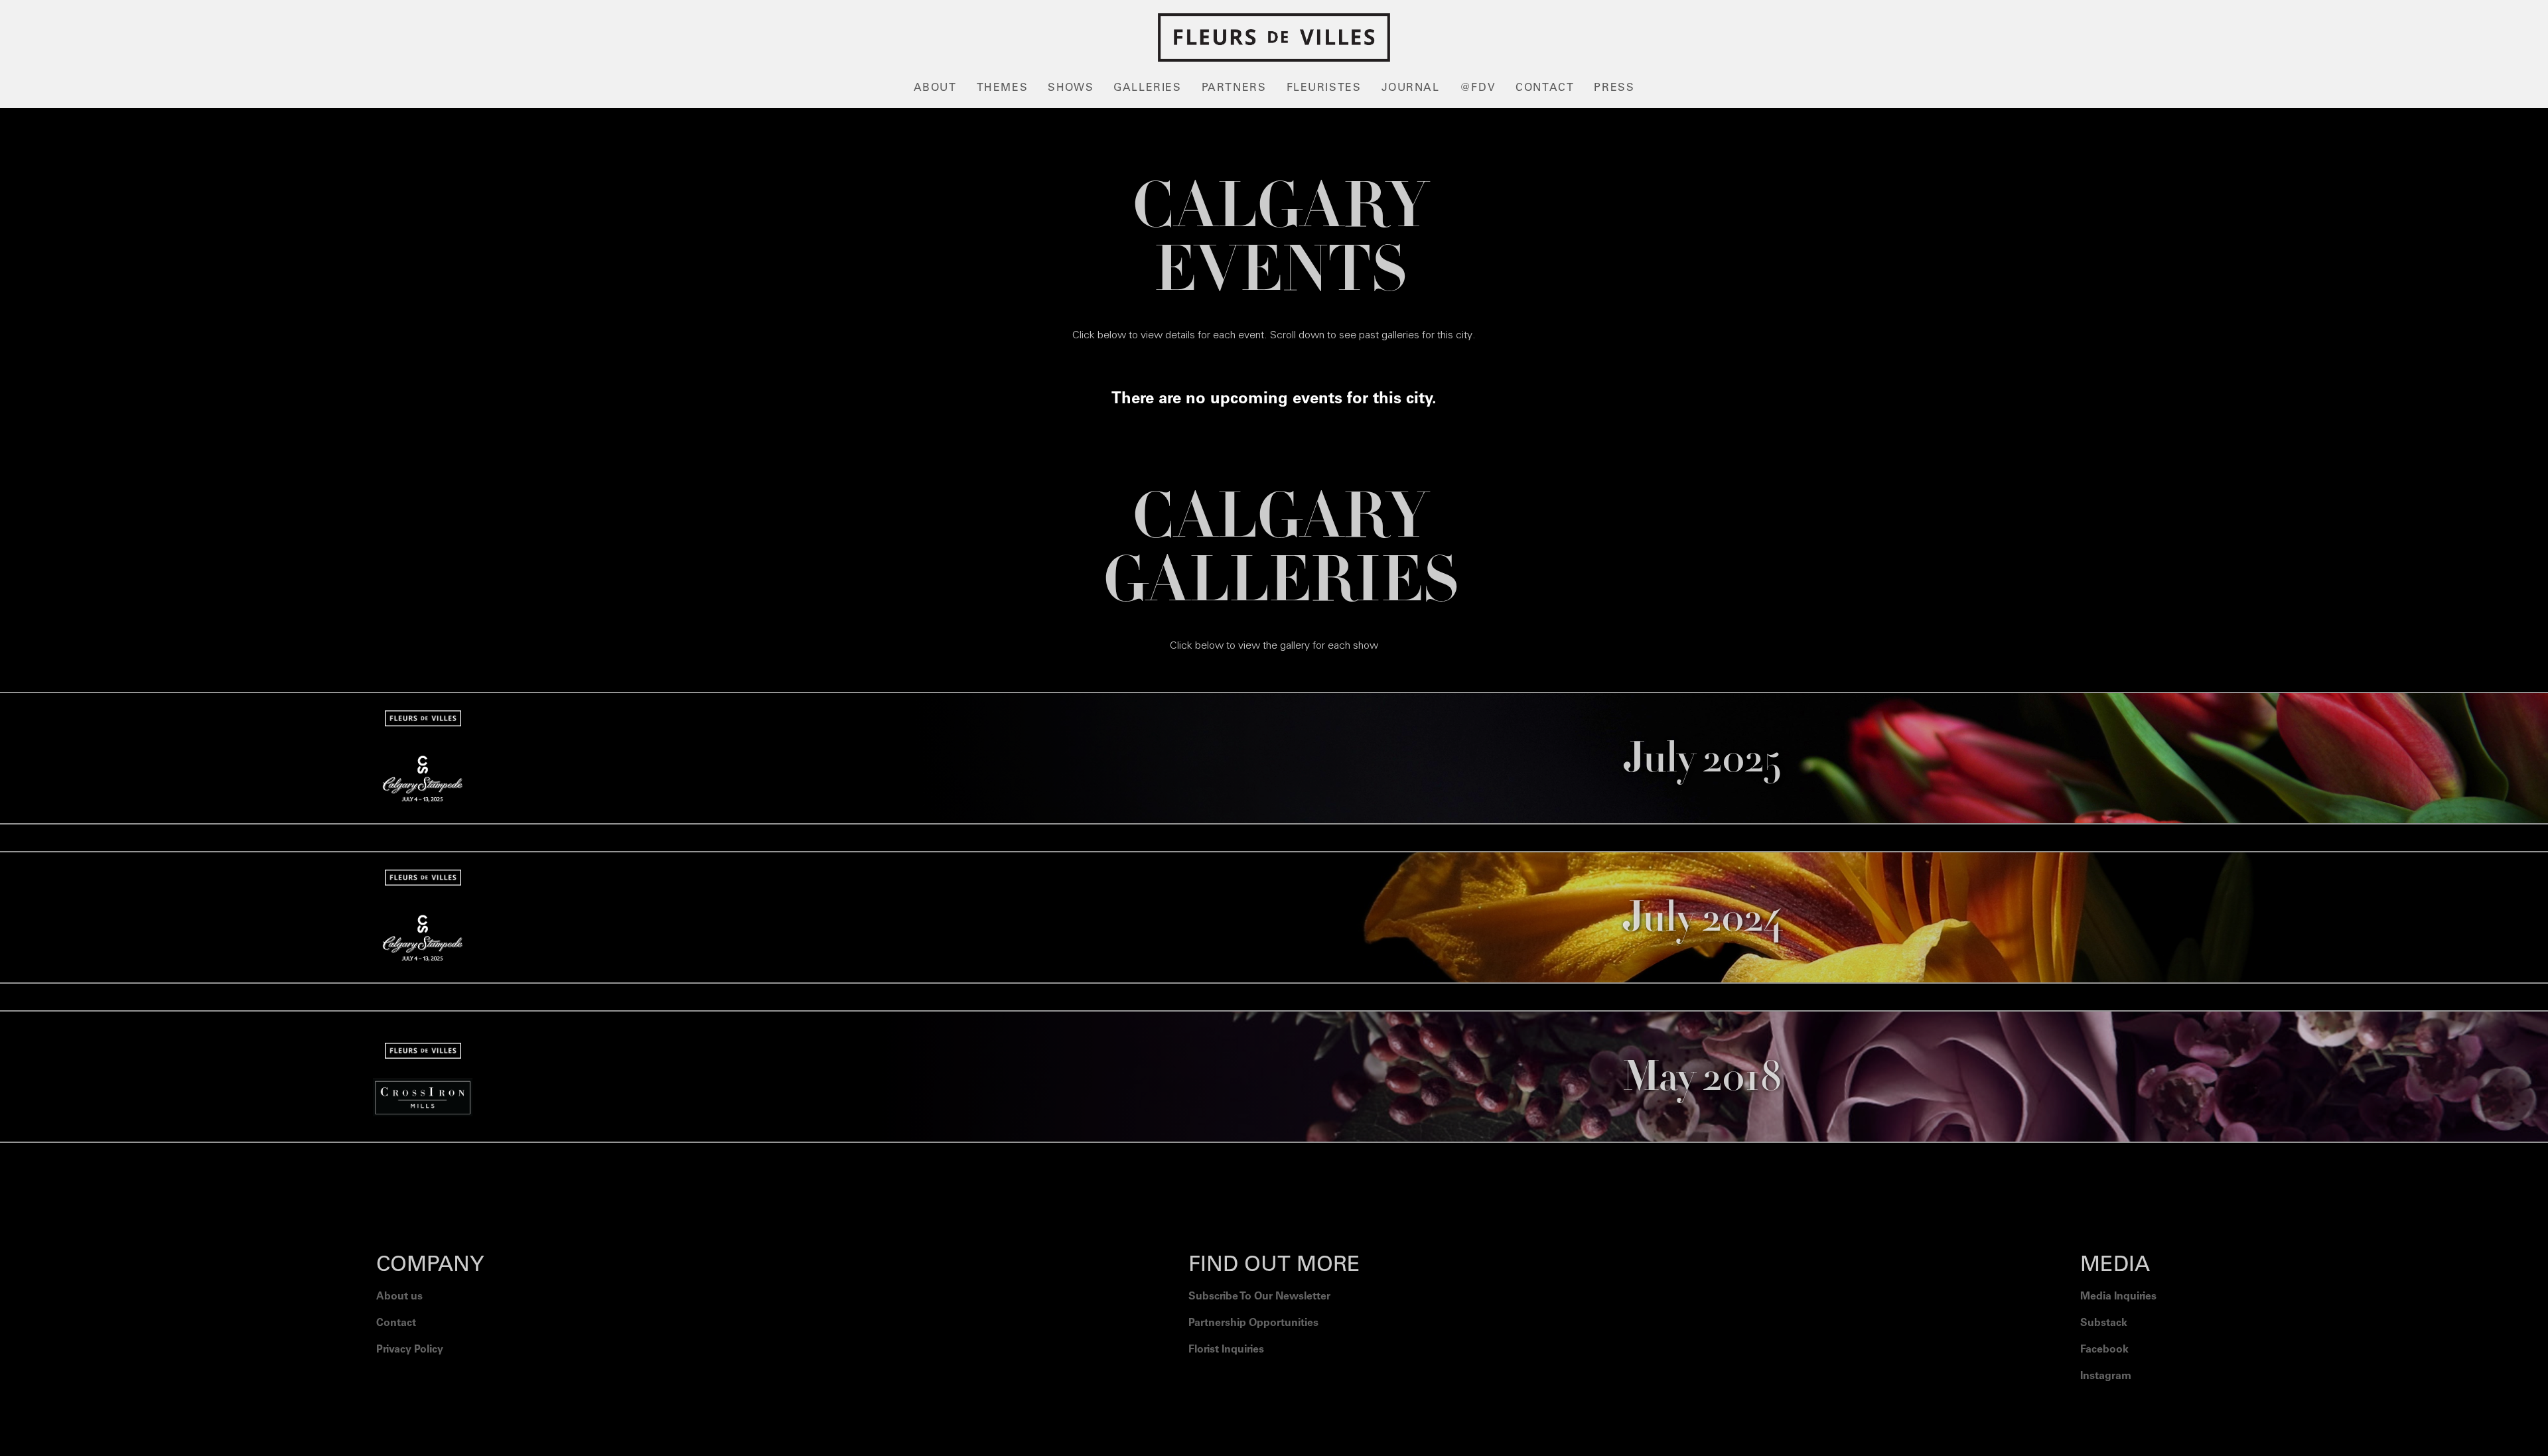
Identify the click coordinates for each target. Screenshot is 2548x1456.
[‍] (2118, 1410)
